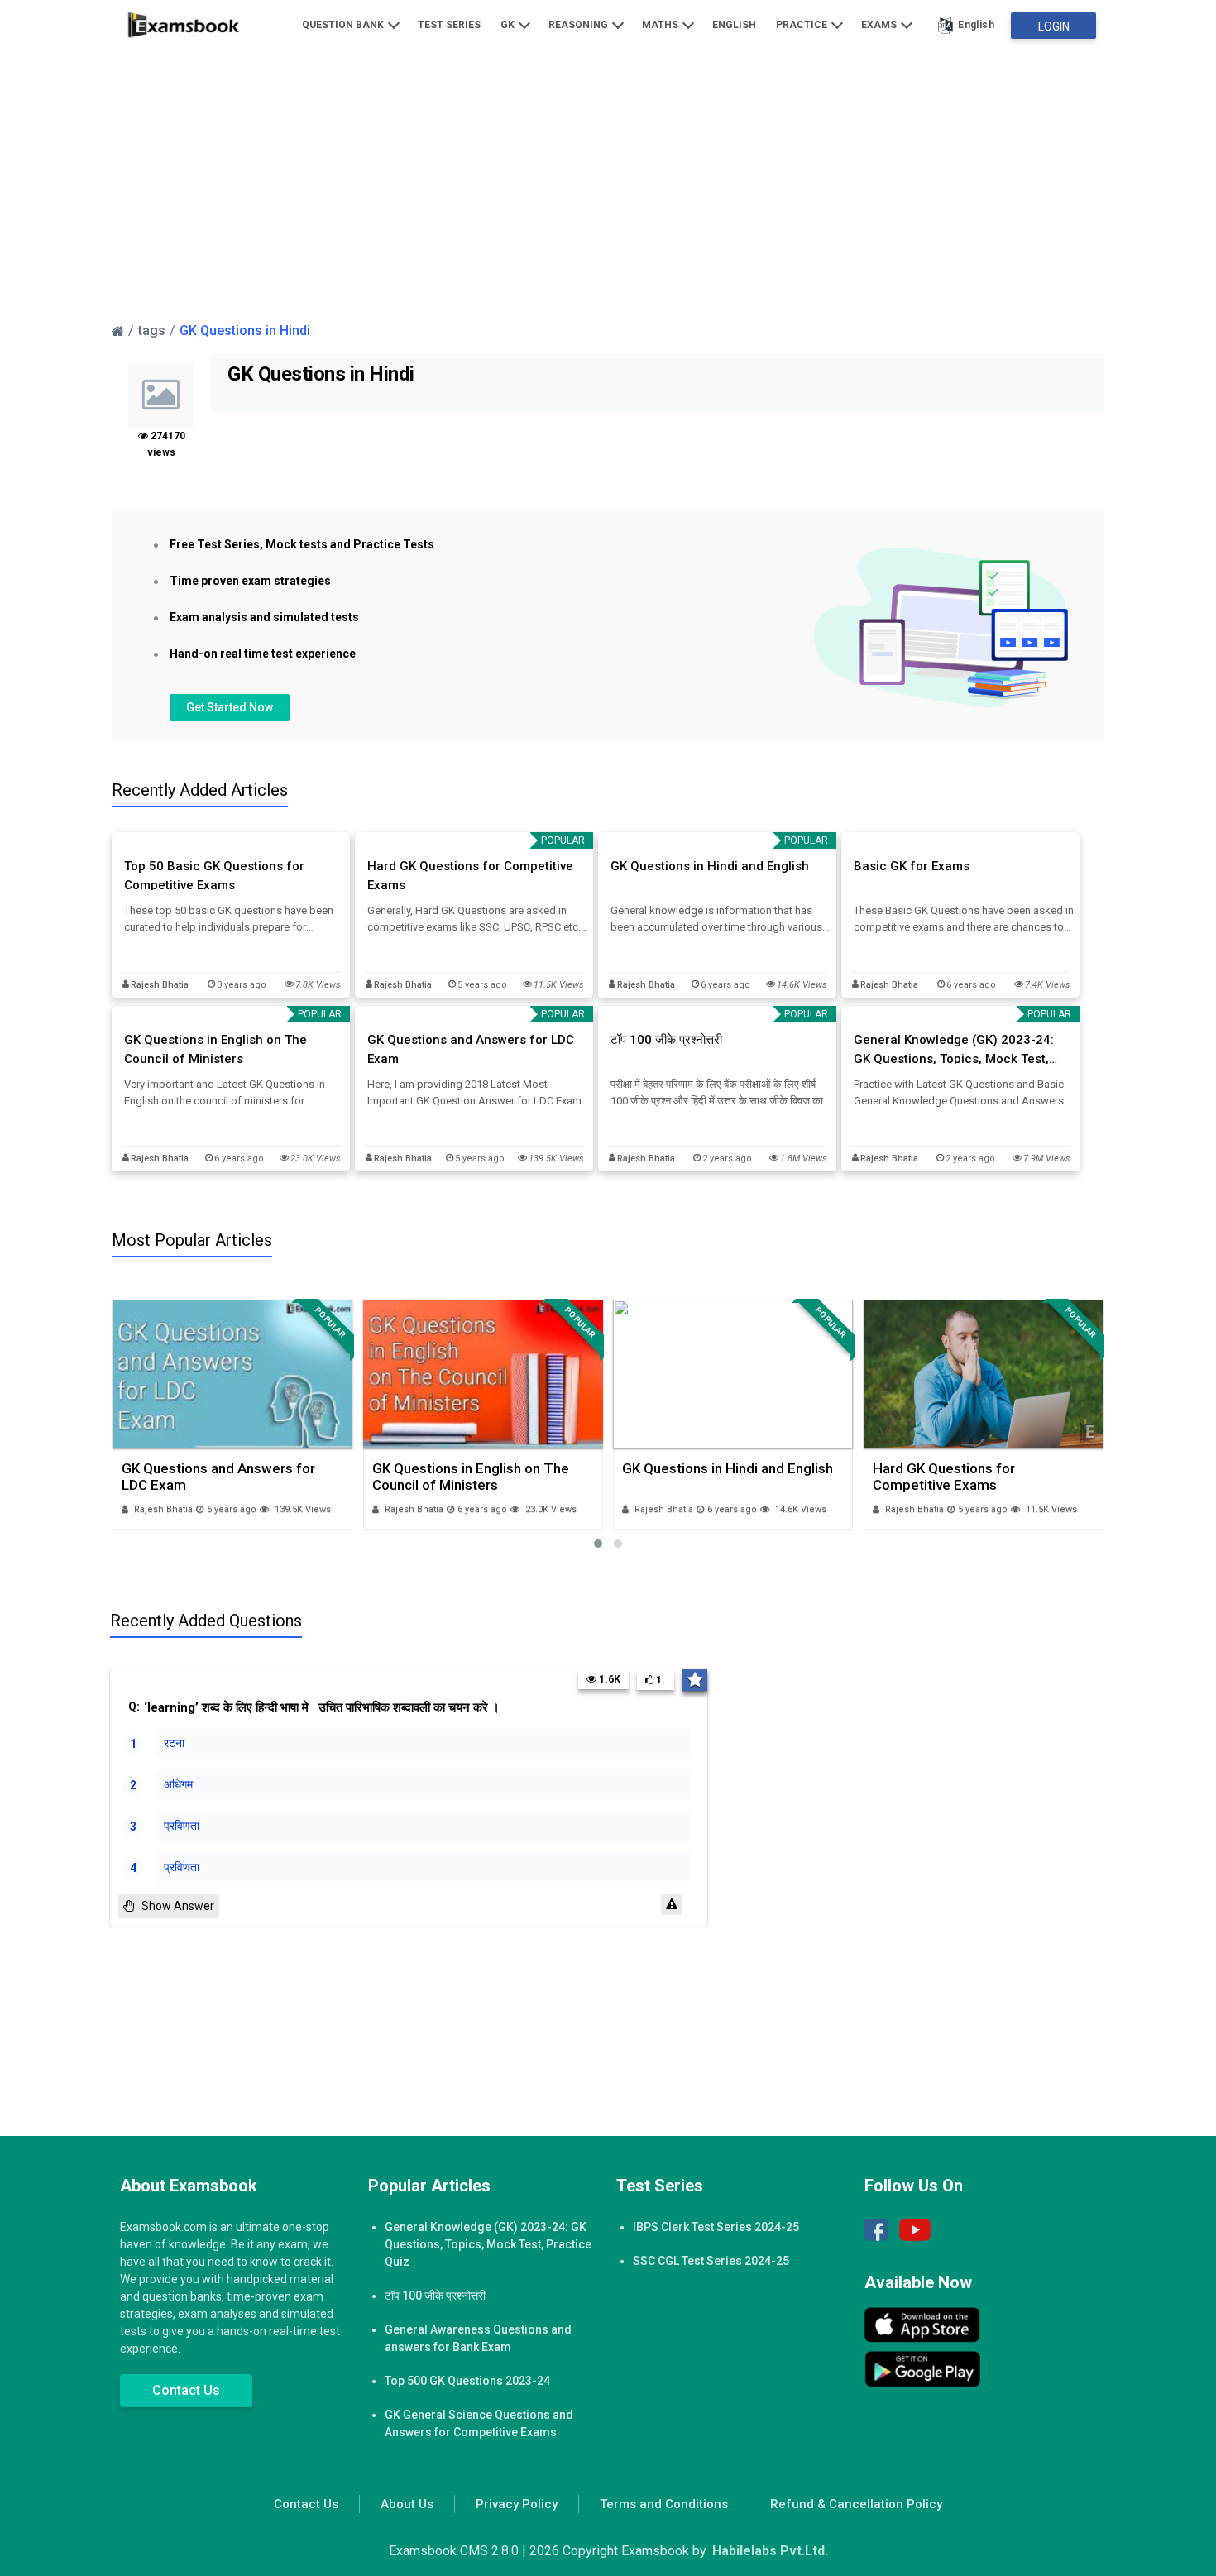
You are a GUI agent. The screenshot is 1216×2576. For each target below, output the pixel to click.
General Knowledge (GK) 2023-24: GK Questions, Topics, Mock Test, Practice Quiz (954, 1050)
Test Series (449, 25)
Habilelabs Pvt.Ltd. (770, 2551)
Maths (661, 25)
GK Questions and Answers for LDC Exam (471, 1049)
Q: (314, 1707)
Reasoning (579, 25)
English (734, 25)
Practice (803, 25)
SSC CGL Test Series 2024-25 (711, 2261)
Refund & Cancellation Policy (856, 2504)
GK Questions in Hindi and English (710, 866)
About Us (407, 2504)
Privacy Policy (517, 2504)
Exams (880, 25)
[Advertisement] (608, 184)
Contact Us (186, 2390)
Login (1054, 26)
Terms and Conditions (664, 2504)
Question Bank (344, 25)
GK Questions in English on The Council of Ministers (215, 1049)
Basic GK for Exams (912, 866)
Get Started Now (230, 707)
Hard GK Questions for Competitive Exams (470, 876)
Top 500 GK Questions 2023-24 (467, 2381)
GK (509, 25)
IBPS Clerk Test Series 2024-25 (716, 2227)
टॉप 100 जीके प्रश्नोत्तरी (666, 1040)
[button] (598, 1544)
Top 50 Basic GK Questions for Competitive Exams (214, 876)
